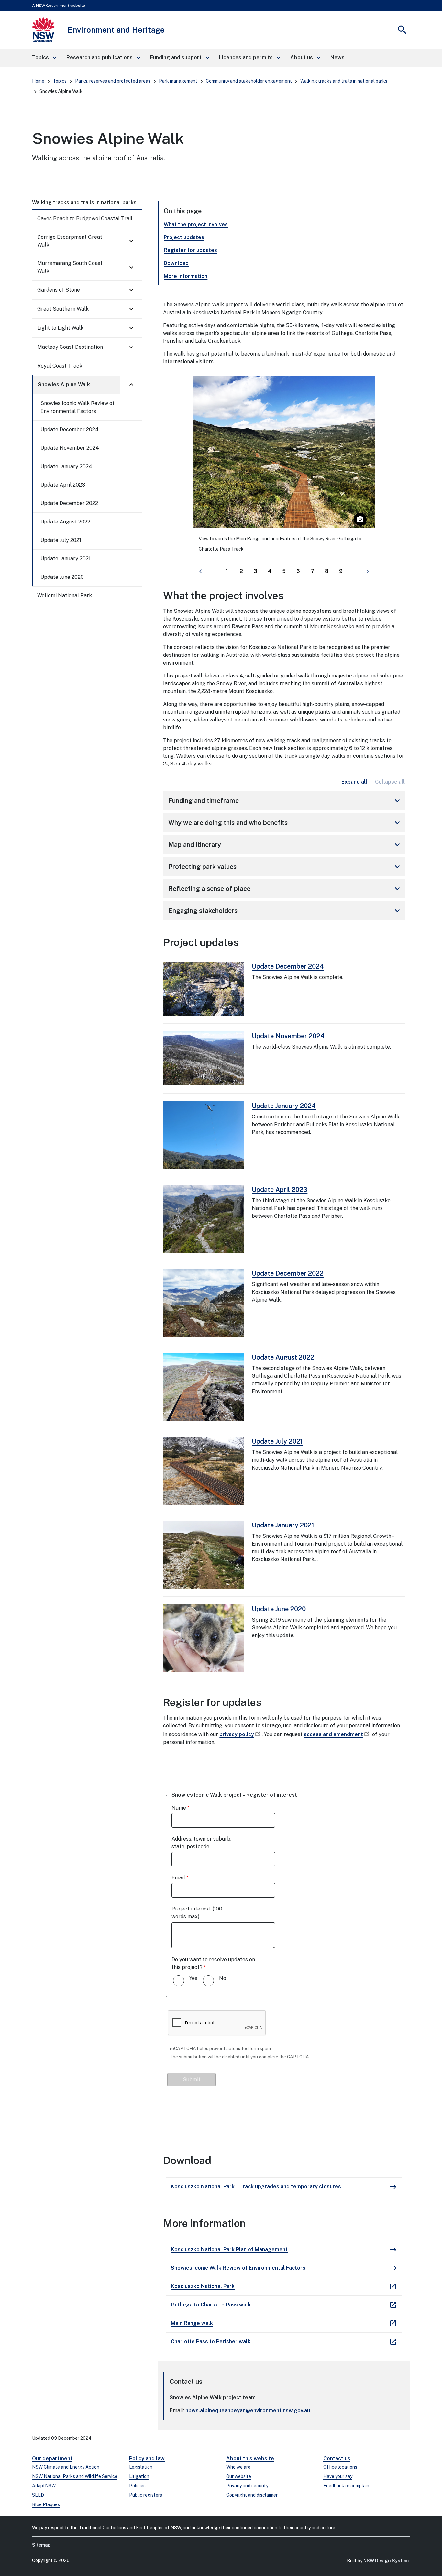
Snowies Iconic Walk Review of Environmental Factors (77, 407)
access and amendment (333, 1734)
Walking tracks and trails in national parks (344, 81)
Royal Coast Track (60, 366)
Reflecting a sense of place (285, 889)
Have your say (338, 2476)
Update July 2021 (61, 540)
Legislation (141, 2467)
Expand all (354, 782)
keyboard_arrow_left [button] (201, 571)
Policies (137, 2486)
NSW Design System (386, 2561)
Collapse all (390, 782)
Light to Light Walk (60, 328)
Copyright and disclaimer (252, 2495)
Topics (60, 81)
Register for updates (190, 250)
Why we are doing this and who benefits (285, 823)
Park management (178, 81)
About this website (250, 2458)
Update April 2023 (63, 485)
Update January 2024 (66, 466)
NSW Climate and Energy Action (66, 2467)
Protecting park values (285, 867)
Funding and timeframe (285, 801)
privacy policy (237, 1734)
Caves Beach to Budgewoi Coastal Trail (85, 219)
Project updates (184, 237)
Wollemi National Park (65, 595)
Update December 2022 (69, 503)
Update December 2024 (70, 429)
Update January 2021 (66, 559)
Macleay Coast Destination (70, 347)
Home (38, 81)
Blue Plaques (46, 2504)
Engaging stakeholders (285, 911)
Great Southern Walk (63, 309)
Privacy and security (247, 2486)
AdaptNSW (44, 2486)
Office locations (340, 2467)
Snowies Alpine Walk (64, 385)
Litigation (139, 2476)
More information (186, 276)
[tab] (227, 572)
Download (176, 263)
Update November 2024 (70, 448)
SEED (38, 2495)
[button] (44, 58)
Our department (52, 2458)
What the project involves (196, 224)
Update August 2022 (65, 522)
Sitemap (41, 2545)
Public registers (146, 2495)
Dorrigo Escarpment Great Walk (70, 241)
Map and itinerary (285, 845)
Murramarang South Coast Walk (70, 267)
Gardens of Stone (59, 290)
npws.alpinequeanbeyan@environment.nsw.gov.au (248, 2411)
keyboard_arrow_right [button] (368, 571)
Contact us (337, 2458)
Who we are (238, 2467)
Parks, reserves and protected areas (113, 81)
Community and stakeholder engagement (249, 81)
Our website (239, 2476)
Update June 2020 (62, 577)
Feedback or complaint (347, 2486)
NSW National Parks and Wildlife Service (75, 2476)
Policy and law (147, 2458)
